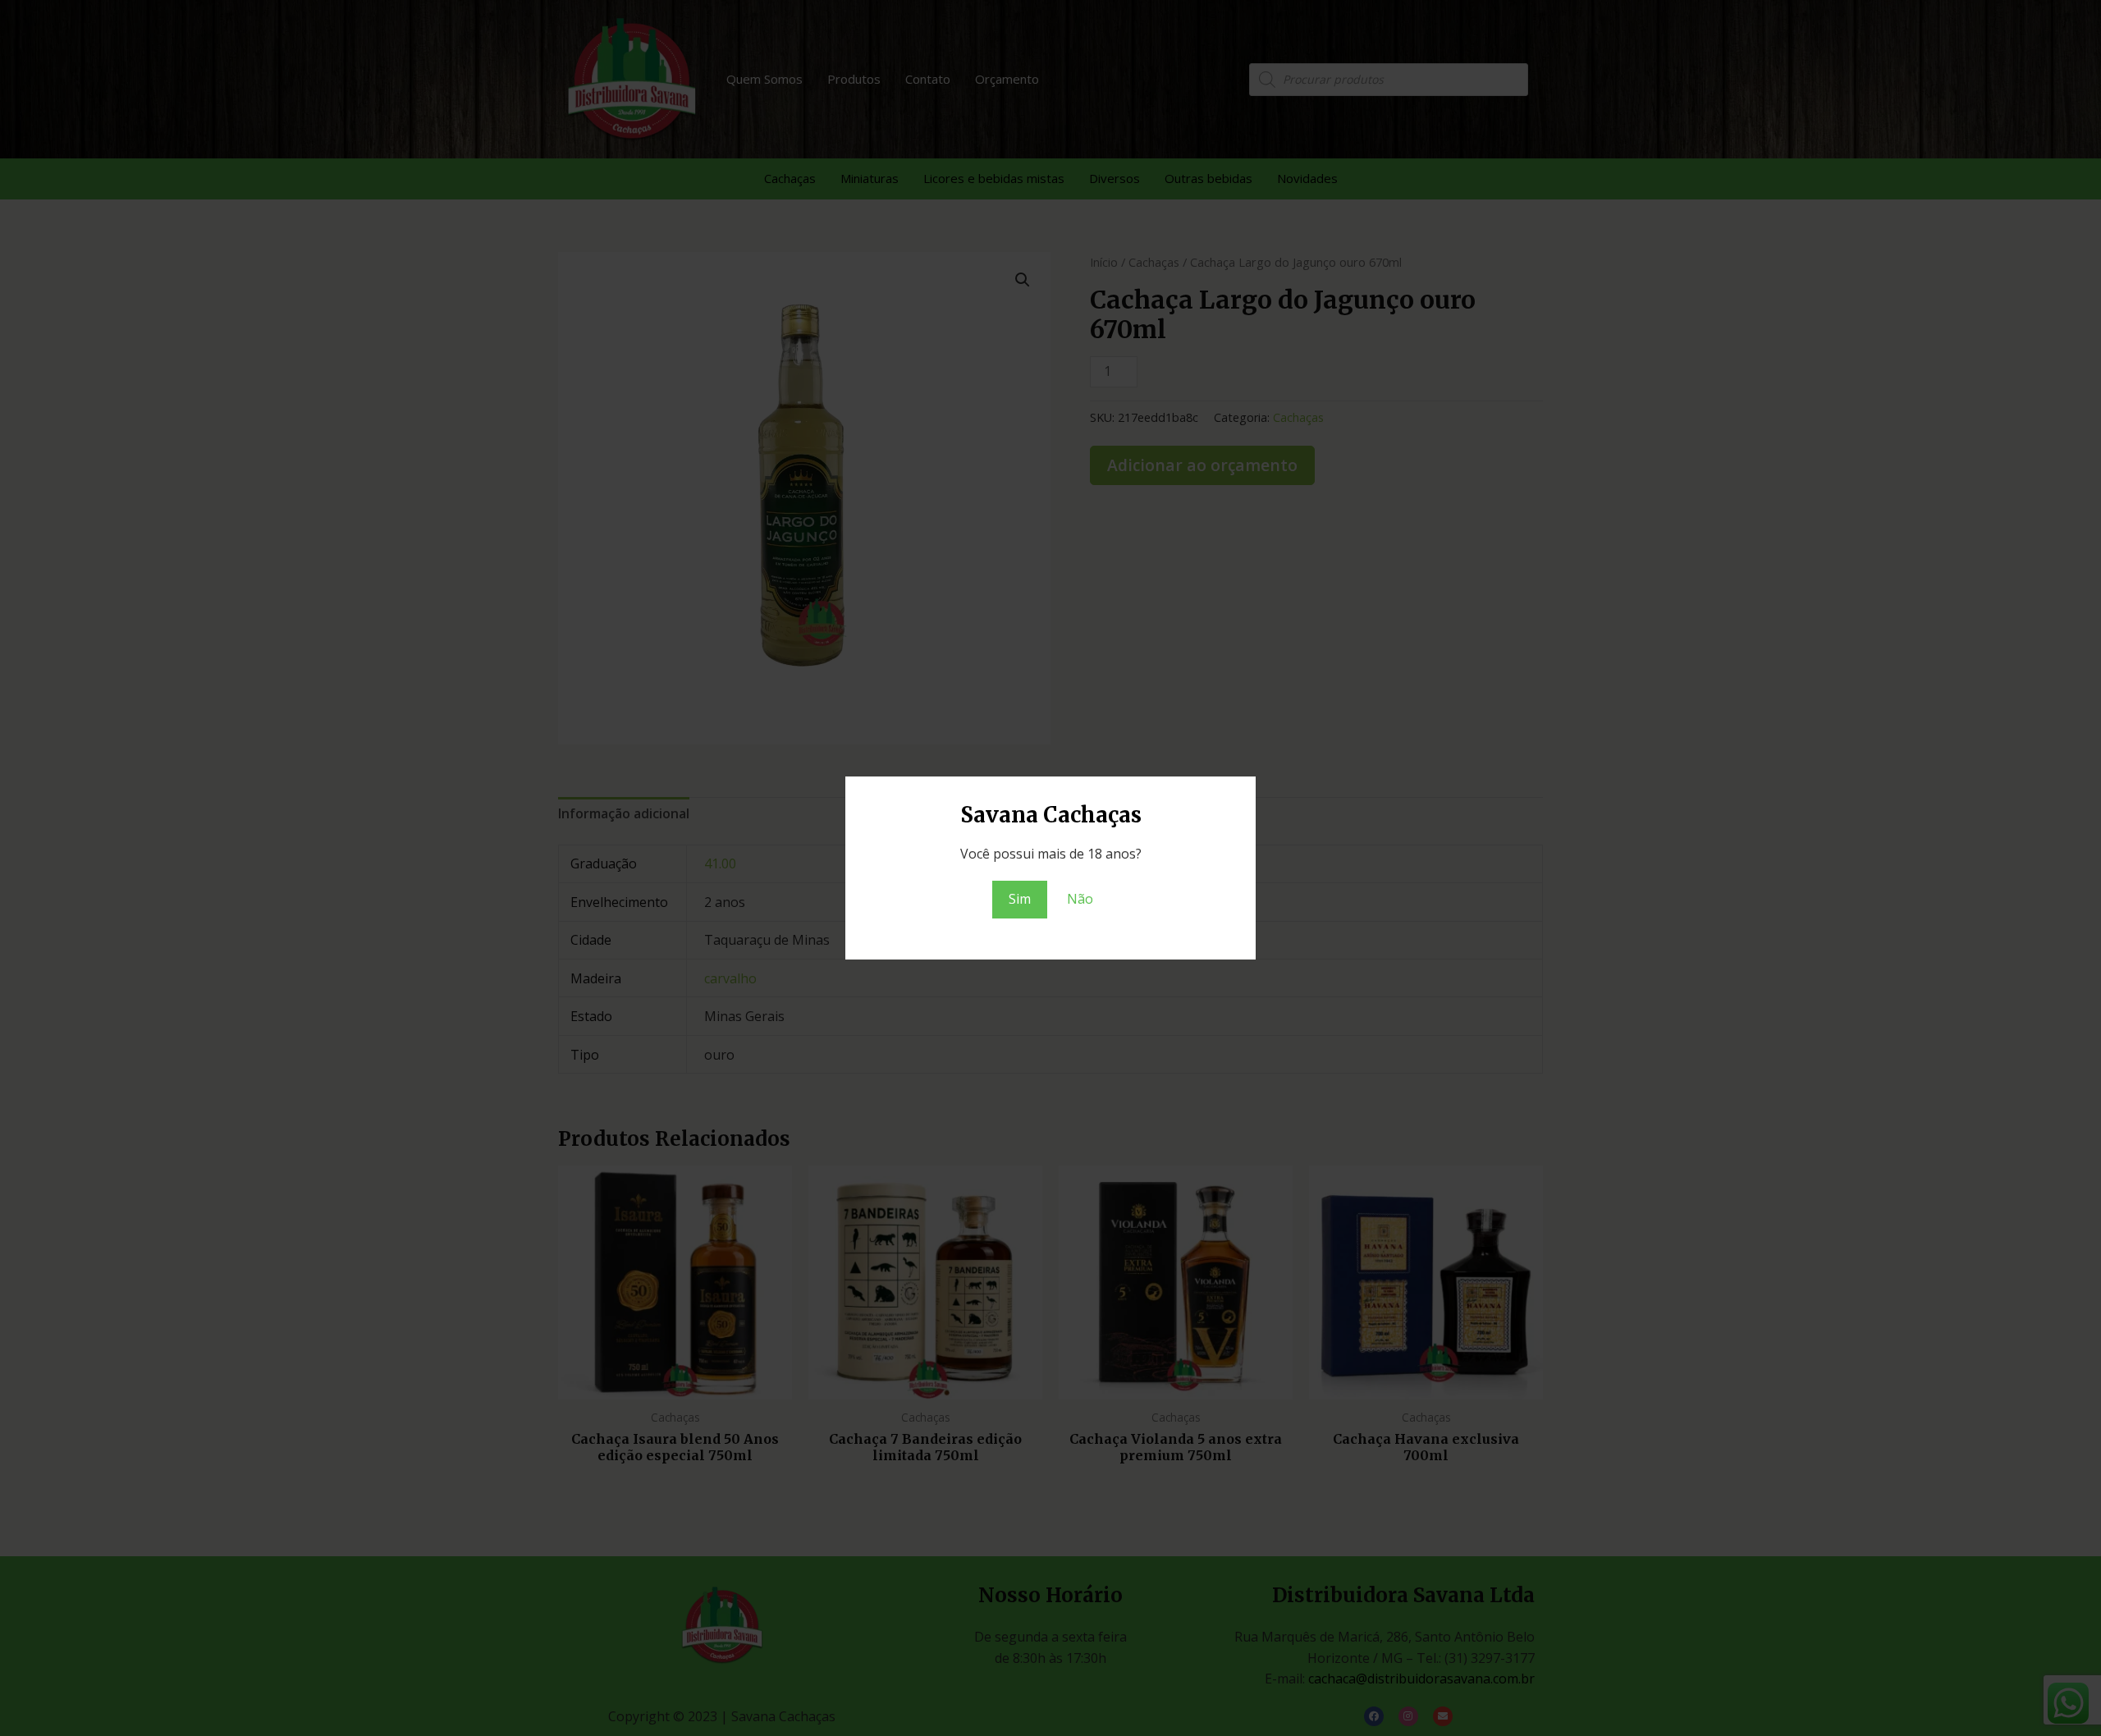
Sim (1020, 899)
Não (1080, 899)
